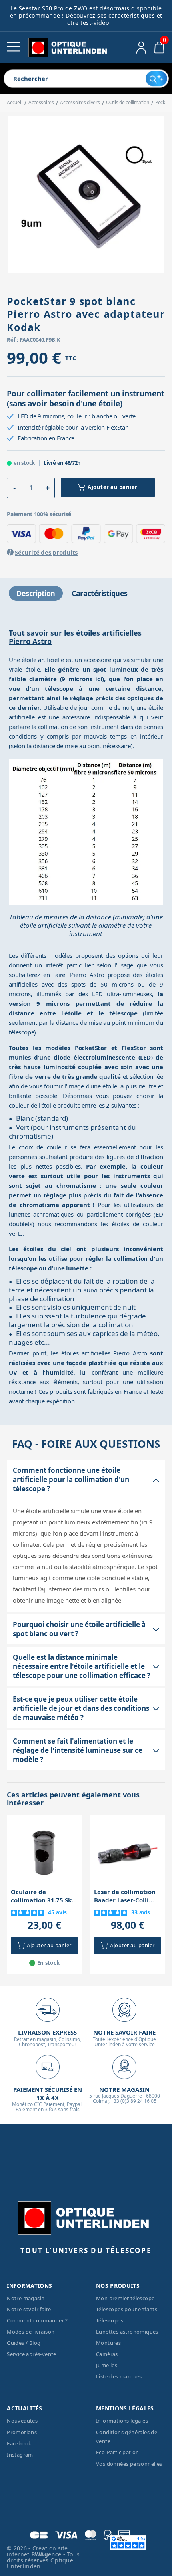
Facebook (19, 2443)
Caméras (107, 2354)
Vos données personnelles (129, 2464)
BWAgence (47, 2554)
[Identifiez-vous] (141, 48)
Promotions (22, 2432)
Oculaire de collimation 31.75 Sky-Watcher (44, 1896)
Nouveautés (22, 2421)
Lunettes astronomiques (127, 2332)
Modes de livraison (31, 2332)
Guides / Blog (24, 2343)
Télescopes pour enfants (127, 2309)
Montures (108, 2343)
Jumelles (107, 2365)
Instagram (20, 2455)
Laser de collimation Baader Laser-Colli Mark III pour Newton (127, 1896)
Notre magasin (26, 2298)
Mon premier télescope (125, 2298)
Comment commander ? (37, 2320)
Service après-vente (32, 2354)
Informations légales (122, 2421)
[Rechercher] (156, 79)
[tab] (36, 593)
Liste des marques (119, 2376)
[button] (14, 488)
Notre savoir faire (29, 2309)
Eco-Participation (118, 2452)
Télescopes (110, 2320)
